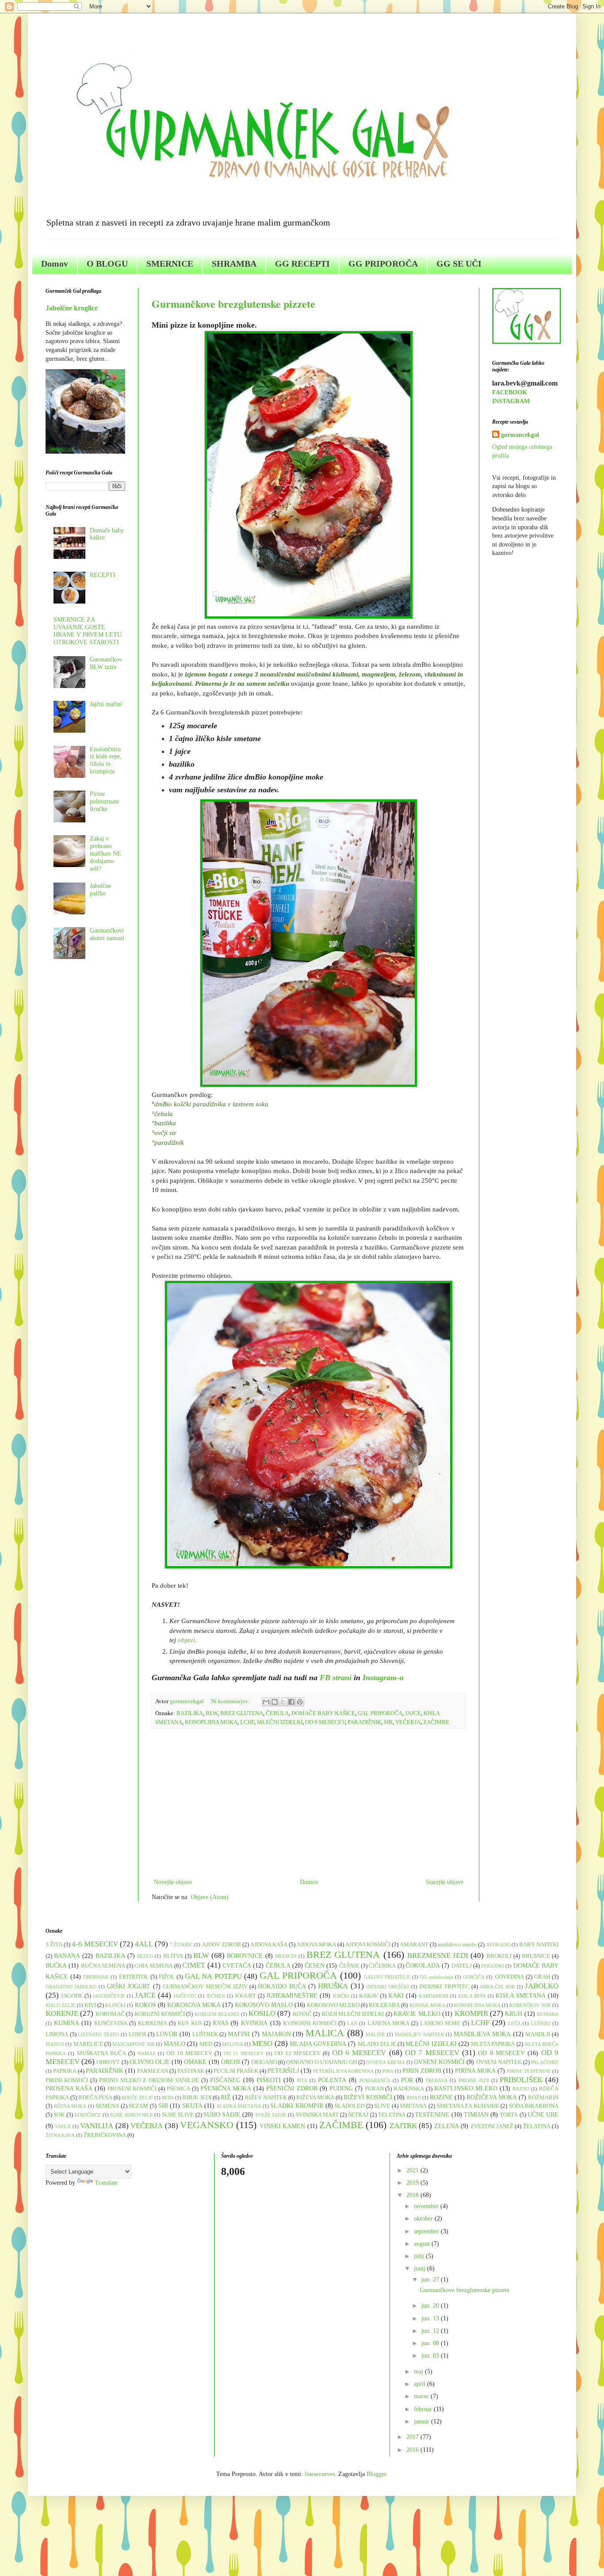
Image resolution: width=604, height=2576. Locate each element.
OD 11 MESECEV (244, 2053)
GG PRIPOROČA (383, 264)
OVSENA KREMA (385, 2062)
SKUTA (192, 2106)
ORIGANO (264, 2062)
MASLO (174, 2044)
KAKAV (369, 1996)
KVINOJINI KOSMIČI (310, 2023)
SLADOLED (350, 2106)
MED (206, 2044)
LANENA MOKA (388, 2023)
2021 (413, 2170)
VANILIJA (97, 2126)
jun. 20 (431, 2306)
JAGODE (72, 1996)
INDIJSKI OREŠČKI (388, 1987)
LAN (352, 2023)
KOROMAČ (110, 2014)
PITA (302, 2080)
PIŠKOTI (269, 2080)
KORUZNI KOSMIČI (160, 2014)
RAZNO (521, 2089)
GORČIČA (474, 1977)
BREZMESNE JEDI (438, 1955)
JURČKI (341, 1996)
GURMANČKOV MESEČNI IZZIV (205, 1987)
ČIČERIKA (382, 1966)
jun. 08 (431, 2343)
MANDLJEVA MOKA (482, 2034)
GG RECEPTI (302, 264)
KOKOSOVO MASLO (264, 2005)
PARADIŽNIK (364, 1722)
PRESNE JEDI (474, 2080)
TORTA (509, 2115)
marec (422, 2396)
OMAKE (195, 2062)
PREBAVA (437, 2080)
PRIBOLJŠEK (521, 2080)
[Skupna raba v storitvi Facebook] (291, 1702)
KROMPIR (471, 2013)
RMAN (414, 2098)
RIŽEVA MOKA (315, 2098)
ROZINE (441, 2097)
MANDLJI (538, 2034)
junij (421, 2268)
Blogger (376, 2474)
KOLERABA (384, 2005)
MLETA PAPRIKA (493, 2044)
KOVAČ (302, 2014)
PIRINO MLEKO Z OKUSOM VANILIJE (149, 2080)
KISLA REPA (472, 1996)
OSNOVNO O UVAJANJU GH (321, 2062)
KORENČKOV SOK (530, 2005)
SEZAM (138, 2106)
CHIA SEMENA (153, 1966)
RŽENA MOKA (70, 2106)
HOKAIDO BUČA (282, 1986)
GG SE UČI (459, 264)
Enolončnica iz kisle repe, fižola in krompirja (106, 760)
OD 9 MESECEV (325, 1722)
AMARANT (414, 1945)
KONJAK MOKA (427, 2005)
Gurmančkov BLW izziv (106, 663)
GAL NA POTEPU (213, 1976)
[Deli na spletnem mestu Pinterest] (300, 1702)
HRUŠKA (333, 1986)
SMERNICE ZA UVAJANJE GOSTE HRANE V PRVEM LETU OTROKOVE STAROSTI (88, 631)
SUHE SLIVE (178, 2115)
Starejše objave (445, 1882)
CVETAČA (237, 1966)
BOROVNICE (245, 1956)
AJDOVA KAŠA (269, 1945)
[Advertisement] (309, 1804)
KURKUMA (153, 2023)
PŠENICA (178, 2089)
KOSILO (262, 2013)
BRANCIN (286, 1956)
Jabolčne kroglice (72, 308)
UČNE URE (543, 2115)
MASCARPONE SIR (133, 2044)
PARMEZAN (153, 2071)
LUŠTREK (205, 2034)
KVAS (221, 2023)
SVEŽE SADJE (271, 2115)
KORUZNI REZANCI (217, 2014)
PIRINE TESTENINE (529, 2071)
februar (424, 2409)
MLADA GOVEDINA (318, 2044)
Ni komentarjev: (231, 1701)
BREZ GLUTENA (242, 1713)
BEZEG (145, 1956)
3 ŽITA (54, 1945)
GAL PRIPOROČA (380, 1713)
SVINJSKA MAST (317, 2115)
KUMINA (67, 2023)
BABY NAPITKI (539, 1945)
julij (420, 2256)
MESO (262, 2043)
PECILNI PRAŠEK (236, 2071)
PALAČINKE (545, 2062)
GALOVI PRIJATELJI (387, 1977)
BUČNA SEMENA (103, 1966)
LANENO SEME (440, 2023)
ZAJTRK (403, 2126)
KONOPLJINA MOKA (211, 1722)
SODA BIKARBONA (534, 2106)
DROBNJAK (96, 1977)
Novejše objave (173, 1882)
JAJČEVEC (185, 1996)
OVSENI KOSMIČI (439, 2062)
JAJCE (413, 1713)
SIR (388, 1722)
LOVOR (167, 2034)
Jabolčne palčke (100, 890)
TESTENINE (432, 2115)
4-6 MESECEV (95, 1944)
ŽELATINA (537, 2126)
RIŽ (226, 2097)
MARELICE (88, 2044)
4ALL (144, 1944)
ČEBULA (277, 1713)
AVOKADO (498, 1945)
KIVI (90, 2005)
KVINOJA (254, 2023)
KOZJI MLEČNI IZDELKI (353, 2014)
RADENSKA (409, 2089)
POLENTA (332, 2080)
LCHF (247, 1722)
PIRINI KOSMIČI (67, 2080)
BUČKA (56, 1966)
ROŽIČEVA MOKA (492, 2097)
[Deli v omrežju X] (283, 1702)
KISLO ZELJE (61, 2005)
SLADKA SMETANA (239, 2106)
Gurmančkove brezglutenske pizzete (233, 304)
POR (407, 2080)
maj (419, 2372)
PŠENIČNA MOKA (226, 2089)
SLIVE (382, 2106)
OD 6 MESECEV (359, 2053)
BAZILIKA (190, 1713)
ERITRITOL (134, 1977)
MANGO (55, 2044)
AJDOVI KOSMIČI (368, 1945)
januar (422, 2421)
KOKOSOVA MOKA (194, 2005)
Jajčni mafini (106, 704)
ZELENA (447, 2126)
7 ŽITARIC (181, 1945)
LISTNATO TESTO (98, 2034)
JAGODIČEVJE (109, 1996)
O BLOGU (107, 264)
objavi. (187, 1640)
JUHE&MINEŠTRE (292, 1996)
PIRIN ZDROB (422, 2071)
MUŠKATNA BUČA (101, 2053)
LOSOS (138, 2034)
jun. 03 (431, 2356)
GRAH (542, 1977)
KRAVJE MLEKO (417, 2014)
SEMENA (107, 2106)
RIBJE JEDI (197, 2098)
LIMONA (57, 2034)
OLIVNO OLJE (150, 2062)
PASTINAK (191, 2071)
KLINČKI (115, 2005)
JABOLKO (542, 1986)
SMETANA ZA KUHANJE (468, 2106)
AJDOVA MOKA (316, 1945)
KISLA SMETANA (521, 1996)
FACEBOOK (510, 392)
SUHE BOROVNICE (131, 2115)
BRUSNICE (536, 1956)
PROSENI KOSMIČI (132, 2089)
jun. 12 (431, 2331)
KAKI (396, 1996)
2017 (413, 2437)
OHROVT (108, 2062)
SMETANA (413, 2106)
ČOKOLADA (423, 1966)
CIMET (194, 1965)
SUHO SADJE (222, 2115)
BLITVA (173, 1956)
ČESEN (315, 1966)
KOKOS (145, 2005)
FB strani (337, 1678)
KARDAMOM (434, 1996)
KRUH (514, 2014)
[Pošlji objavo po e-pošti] (266, 1702)
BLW (212, 1713)
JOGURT (245, 1996)
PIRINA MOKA (475, 2071)
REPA (168, 2098)
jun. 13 (431, 2318)
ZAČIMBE (436, 1722)
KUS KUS (190, 2023)
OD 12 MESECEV (298, 2053)
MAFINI (239, 2034)
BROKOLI (499, 1956)
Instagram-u (383, 1678)
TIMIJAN (476, 2115)
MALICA (325, 2033)
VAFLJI (63, 2126)
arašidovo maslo (457, 1945)
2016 (413, 2450)
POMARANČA (375, 2080)
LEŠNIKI (541, 2023)
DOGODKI (493, 1966)
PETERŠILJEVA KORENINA (343, 2071)
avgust (423, 2244)
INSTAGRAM (511, 401)
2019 (413, 2183)
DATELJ (462, 1966)
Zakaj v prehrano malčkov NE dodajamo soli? (105, 853)
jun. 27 (431, 2280)
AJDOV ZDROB (222, 1945)
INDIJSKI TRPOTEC (444, 1987)
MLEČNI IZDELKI (280, 1722)
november (427, 2206)
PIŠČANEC (225, 2080)
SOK (59, 2115)
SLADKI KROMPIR (297, 2106)
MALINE (375, 2034)
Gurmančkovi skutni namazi (107, 934)
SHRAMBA (234, 264)
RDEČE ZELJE (137, 2098)
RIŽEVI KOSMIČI (368, 2097)
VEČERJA (408, 1722)
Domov (55, 264)
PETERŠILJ (283, 2071)
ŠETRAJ (358, 2115)
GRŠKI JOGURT (128, 1986)
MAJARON (276, 2034)
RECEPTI (103, 575)
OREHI (231, 2062)
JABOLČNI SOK (497, 1987)
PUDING (341, 2089)
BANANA (67, 1956)
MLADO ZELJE (377, 2044)
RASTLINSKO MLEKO (466, 2089)
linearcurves (320, 2474)
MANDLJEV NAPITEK (420, 2034)
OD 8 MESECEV (501, 2053)
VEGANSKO (207, 2125)
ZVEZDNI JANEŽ (492, 2126)
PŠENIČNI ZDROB (292, 2089)
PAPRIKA (65, 2071)
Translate (106, 2183)
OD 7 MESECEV (432, 2053)
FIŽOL (167, 1977)
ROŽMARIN (543, 2098)
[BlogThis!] (275, 1702)
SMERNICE (170, 264)
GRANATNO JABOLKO (71, 1987)
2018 (413, 2195)
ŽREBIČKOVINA (105, 2135)
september (427, 2231)
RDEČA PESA (95, 2098)
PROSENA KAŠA (69, 2089)
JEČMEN (216, 1996)
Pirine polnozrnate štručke (104, 801)
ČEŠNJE (349, 1966)
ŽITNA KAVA (60, 2135)
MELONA (233, 2044)
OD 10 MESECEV (189, 2053)
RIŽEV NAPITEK (266, 2098)
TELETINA (392, 2115)
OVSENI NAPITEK (499, 2062)
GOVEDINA (509, 1977)
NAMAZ (147, 2053)
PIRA (388, 2071)
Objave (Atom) (210, 1897)
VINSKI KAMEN (282, 2126)
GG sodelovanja (437, 1977)
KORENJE (62, 2013)
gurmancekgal (520, 435)
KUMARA (548, 2014)
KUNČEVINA (111, 2023)
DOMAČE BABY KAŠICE (323, 1713)
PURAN (374, 2089)
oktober (424, 2219)
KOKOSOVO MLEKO (333, 2005)
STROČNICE (88, 2115)
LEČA (514, 2023)
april (421, 2384)
